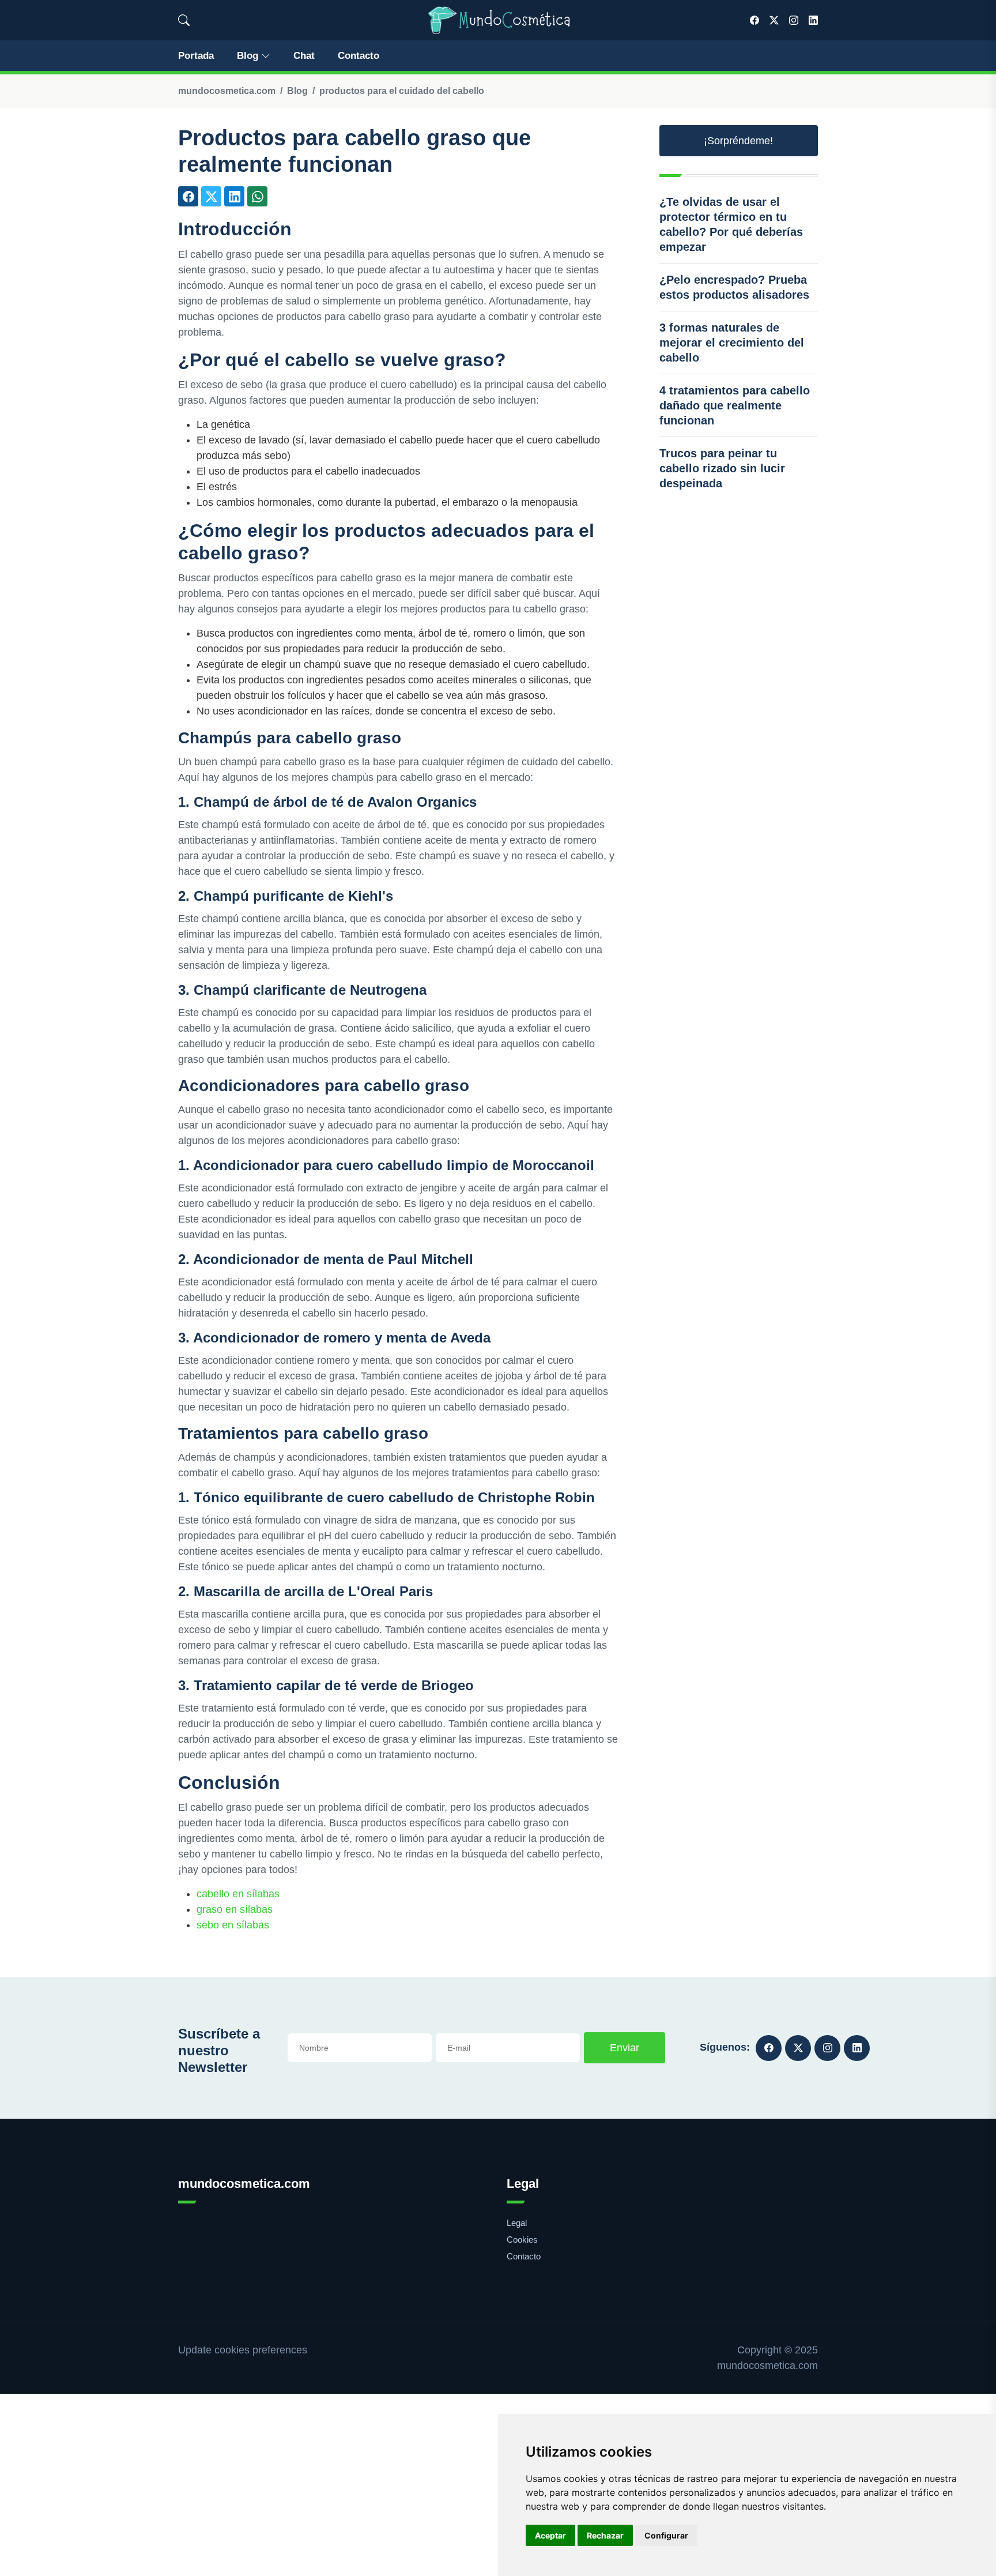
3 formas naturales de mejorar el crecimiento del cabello (732, 343)
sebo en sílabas (233, 1925)
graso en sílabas (235, 1909)
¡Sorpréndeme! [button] (738, 141)
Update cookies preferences (243, 2350)
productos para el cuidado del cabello (402, 91)
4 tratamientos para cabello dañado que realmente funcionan (735, 405)
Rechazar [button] (605, 2535)
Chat (304, 56)
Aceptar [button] (550, 2535)
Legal (517, 2223)
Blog (248, 56)
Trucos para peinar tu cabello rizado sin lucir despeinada (722, 468)
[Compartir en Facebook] (188, 196)
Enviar (625, 2048)
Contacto (359, 56)
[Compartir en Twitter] (211, 196)
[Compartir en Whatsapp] (257, 196)
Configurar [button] (666, 2535)
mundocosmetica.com (227, 91)
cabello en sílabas (238, 1894)
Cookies (522, 2240)
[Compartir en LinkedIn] (234, 196)
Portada (196, 56)
